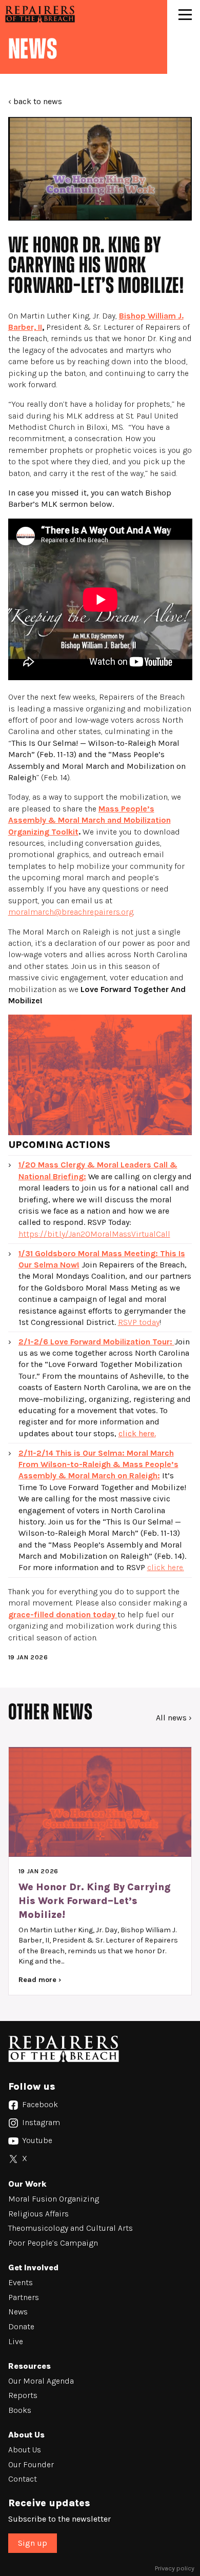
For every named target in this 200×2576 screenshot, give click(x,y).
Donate (21, 2326)
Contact (23, 2479)
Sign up (33, 2543)
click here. (137, 1433)
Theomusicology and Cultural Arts (71, 2228)
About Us (25, 2450)
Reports (23, 2395)
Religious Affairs (38, 2214)
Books (20, 2410)
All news (171, 1718)
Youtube (36, 2140)
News (18, 2312)
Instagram (40, 2122)
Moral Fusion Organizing (54, 2199)
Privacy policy (175, 2568)
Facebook (39, 2104)
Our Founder (31, 2464)
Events (21, 2282)
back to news (38, 101)
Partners (24, 2297)
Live (16, 2341)
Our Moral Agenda (42, 2381)
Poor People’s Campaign (53, 2243)
